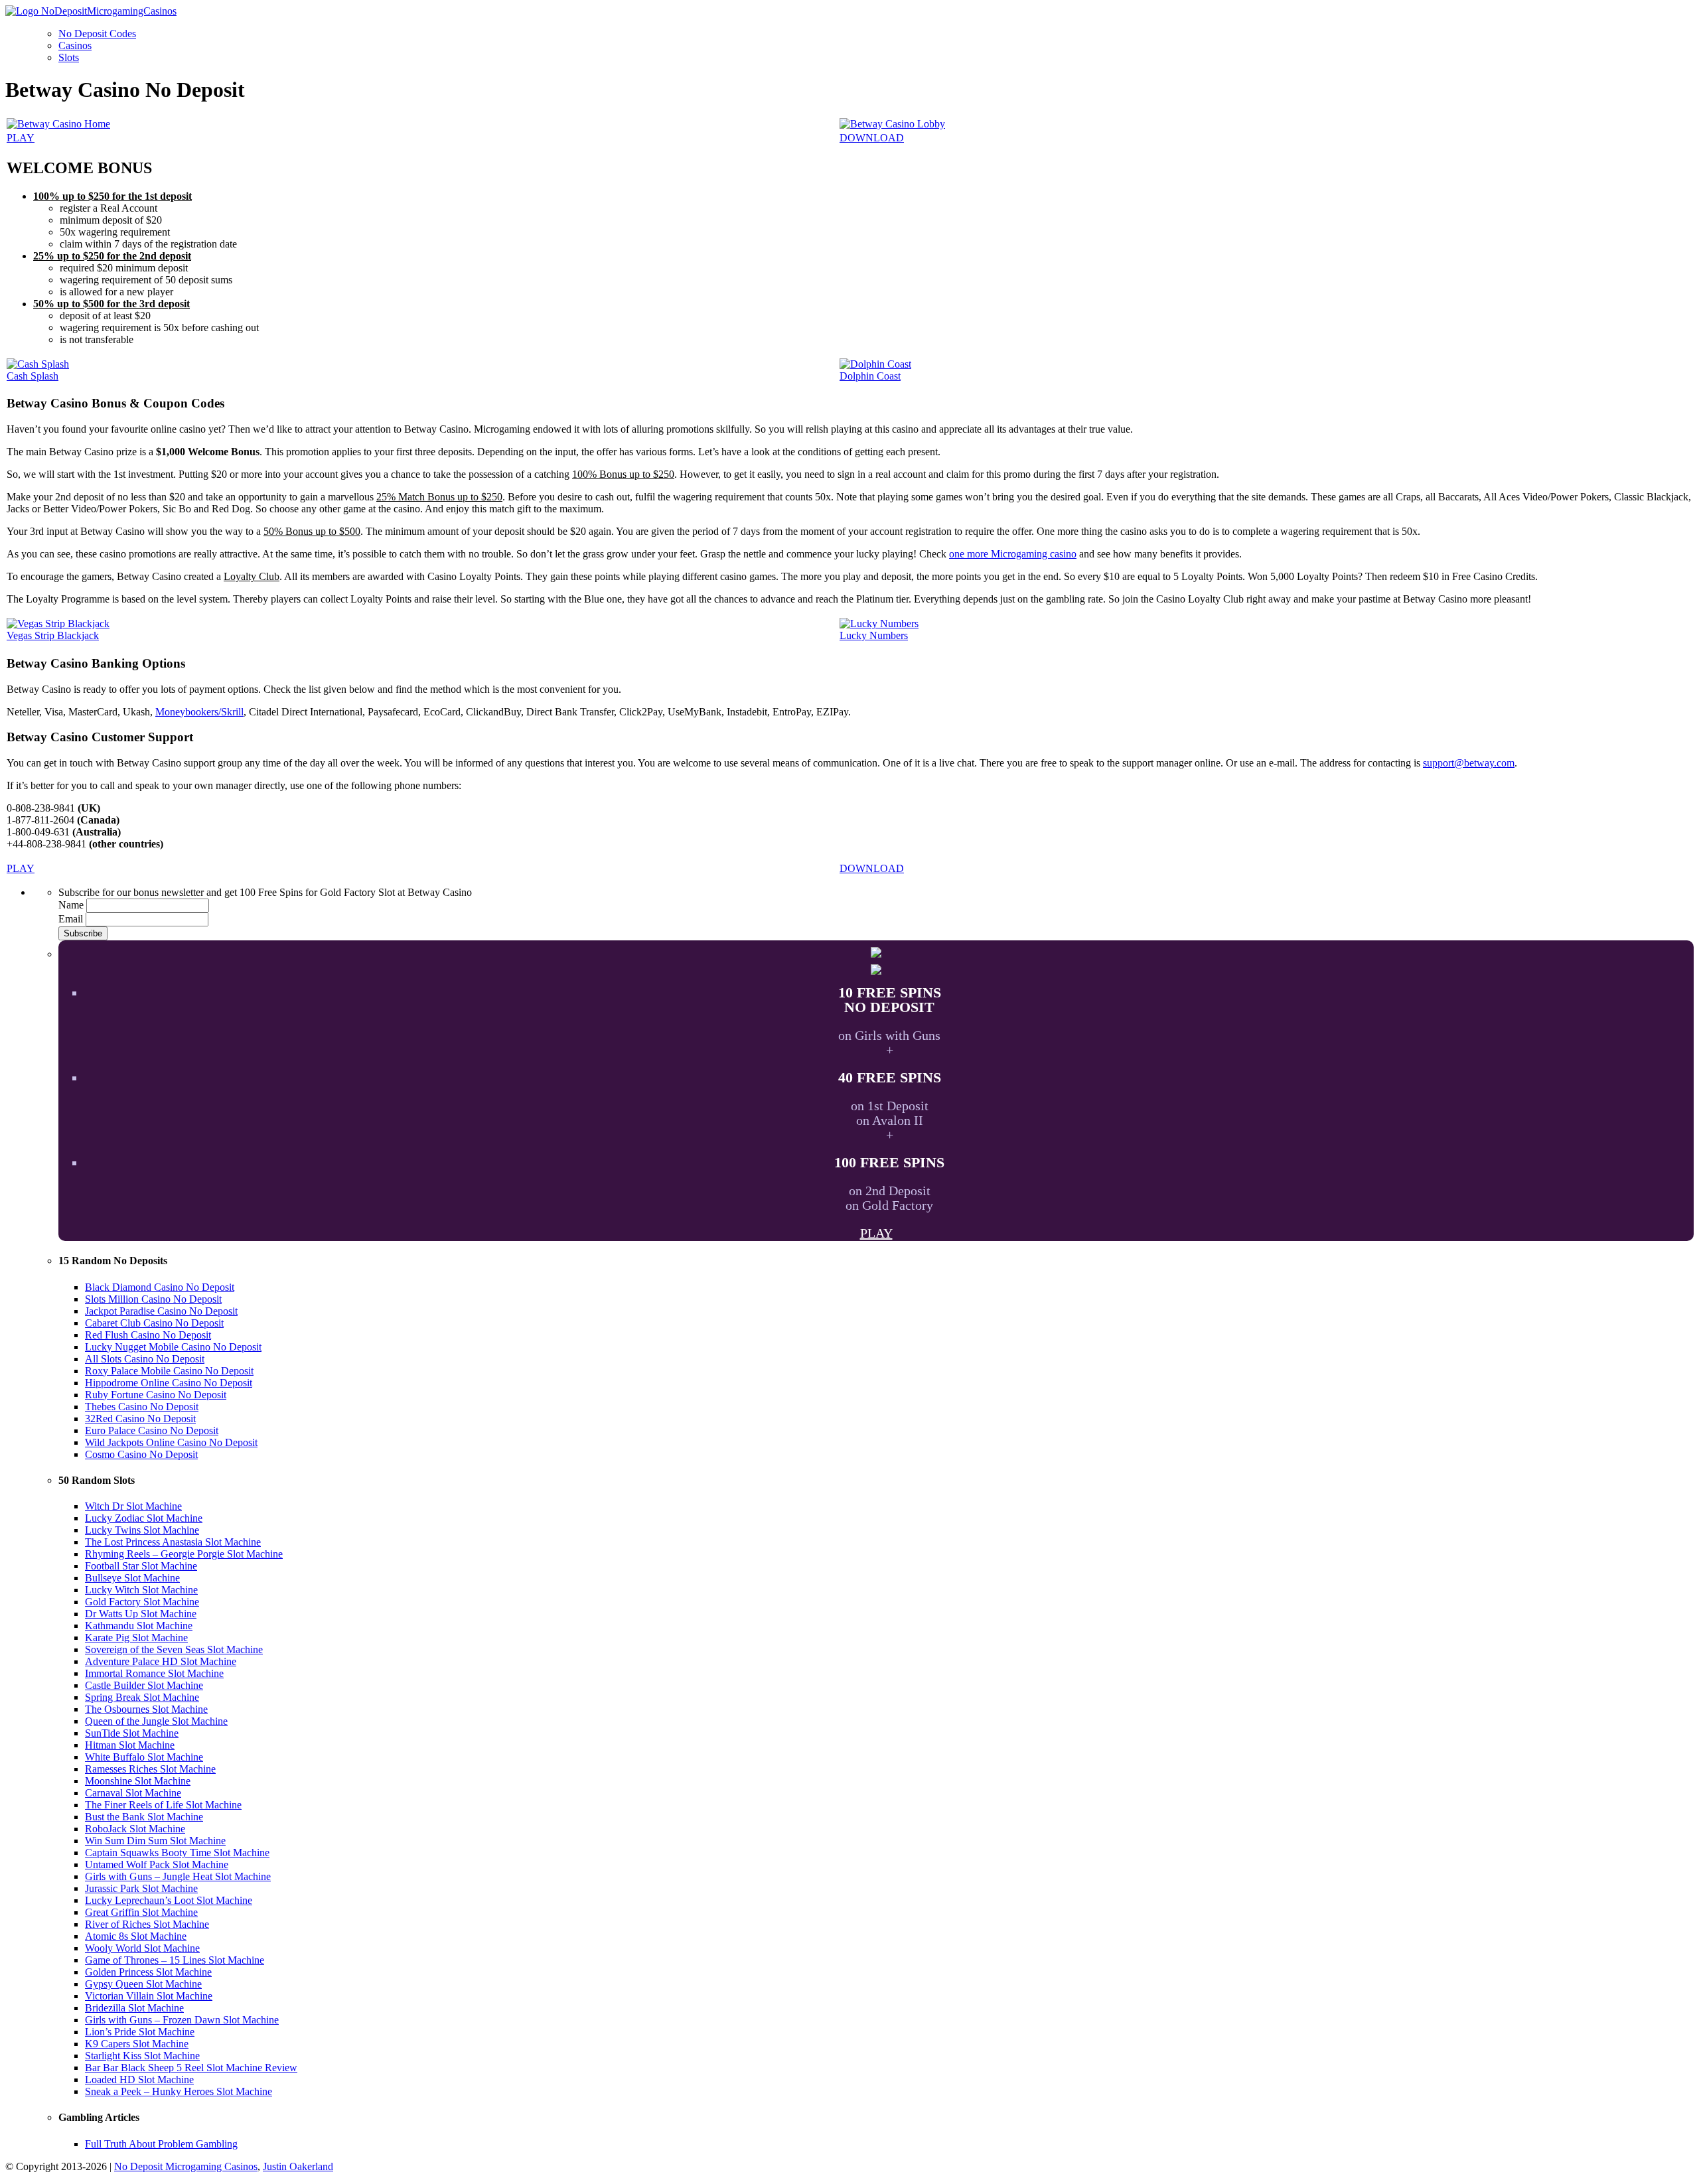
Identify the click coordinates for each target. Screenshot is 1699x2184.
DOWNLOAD (872, 138)
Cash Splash (33, 376)
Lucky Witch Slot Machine (141, 1590)
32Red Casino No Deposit (140, 1419)
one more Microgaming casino (1013, 554)
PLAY (21, 138)
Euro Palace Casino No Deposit (152, 1430)
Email (71, 919)
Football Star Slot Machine (141, 1566)
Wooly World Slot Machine (142, 1948)
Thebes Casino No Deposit (142, 1407)
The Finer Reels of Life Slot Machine (163, 1805)
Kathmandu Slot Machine (139, 1626)
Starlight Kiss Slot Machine (142, 2056)
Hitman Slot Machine (130, 1745)
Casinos (75, 45)
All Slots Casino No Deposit (145, 1359)
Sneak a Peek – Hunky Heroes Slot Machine (179, 2091)
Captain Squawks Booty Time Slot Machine (177, 1853)
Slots (69, 57)
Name (71, 905)
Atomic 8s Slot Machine (136, 1936)
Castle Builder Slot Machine (144, 1685)
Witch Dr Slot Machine (133, 1506)
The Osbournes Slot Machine (146, 1709)
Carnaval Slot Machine (133, 1793)
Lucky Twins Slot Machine (142, 1530)
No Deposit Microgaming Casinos (186, 2166)
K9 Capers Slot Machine (137, 2044)
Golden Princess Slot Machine (148, 1972)
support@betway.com (1469, 763)
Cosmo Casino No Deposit (141, 1454)
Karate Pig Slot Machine (136, 1638)
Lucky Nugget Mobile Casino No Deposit (173, 1347)
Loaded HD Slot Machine (139, 2079)
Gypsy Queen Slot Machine (143, 1984)
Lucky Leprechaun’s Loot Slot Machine (169, 1900)
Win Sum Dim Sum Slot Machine (155, 1841)
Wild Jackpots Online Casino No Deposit (171, 1442)
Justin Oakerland (298, 2166)
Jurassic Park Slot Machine (141, 1888)
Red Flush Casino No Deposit (148, 1335)
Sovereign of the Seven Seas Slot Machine (174, 1649)
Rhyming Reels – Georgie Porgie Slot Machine (184, 1554)
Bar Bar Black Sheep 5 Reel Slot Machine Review (191, 2068)
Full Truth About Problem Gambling (161, 2144)
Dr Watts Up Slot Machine (141, 1614)
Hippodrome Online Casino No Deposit (169, 1383)
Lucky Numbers (874, 635)
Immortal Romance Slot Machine (154, 1673)
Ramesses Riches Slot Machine (150, 1769)
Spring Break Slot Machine (142, 1697)
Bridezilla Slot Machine (134, 2008)
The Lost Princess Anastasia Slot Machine (173, 1542)
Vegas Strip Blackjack (53, 635)
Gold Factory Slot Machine (142, 1602)
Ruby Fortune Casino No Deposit (156, 1395)
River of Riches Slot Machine (147, 1924)
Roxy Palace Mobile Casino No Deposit (169, 1371)
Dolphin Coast (870, 376)
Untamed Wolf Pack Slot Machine (157, 1864)
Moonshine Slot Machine (138, 1781)
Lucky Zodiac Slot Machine (144, 1518)
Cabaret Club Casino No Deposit (154, 1323)
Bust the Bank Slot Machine (144, 1817)
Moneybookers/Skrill (199, 712)
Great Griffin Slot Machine (141, 1912)
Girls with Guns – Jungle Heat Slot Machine (178, 1876)
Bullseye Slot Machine (132, 1578)
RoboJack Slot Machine (135, 1829)
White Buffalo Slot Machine (144, 1757)
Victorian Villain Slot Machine (149, 1996)
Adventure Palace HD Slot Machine (161, 1661)
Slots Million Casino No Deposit (153, 1299)
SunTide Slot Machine (132, 1733)
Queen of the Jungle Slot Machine (156, 1721)
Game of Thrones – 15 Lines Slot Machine (175, 1960)
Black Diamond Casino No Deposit (160, 1287)
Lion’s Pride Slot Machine (140, 2032)
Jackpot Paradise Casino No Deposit (161, 1311)
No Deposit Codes (97, 34)
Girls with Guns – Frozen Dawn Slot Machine (182, 2020)
